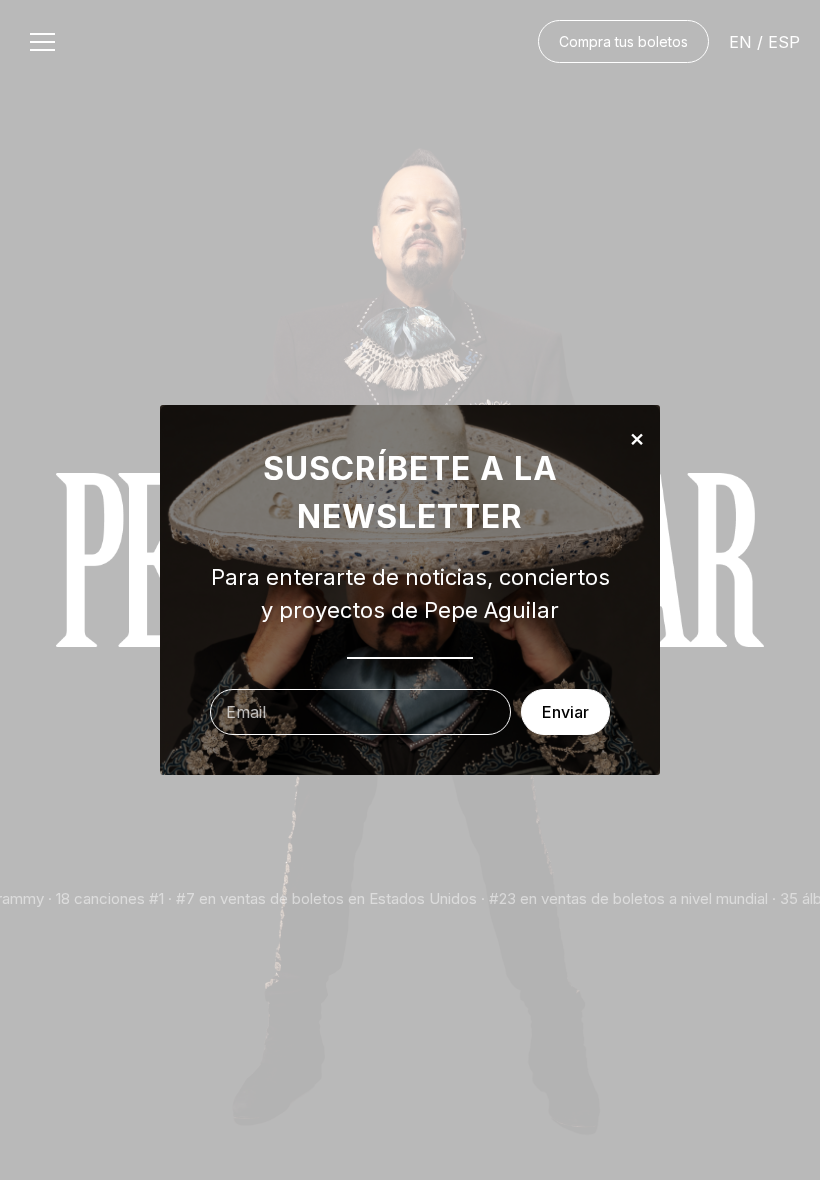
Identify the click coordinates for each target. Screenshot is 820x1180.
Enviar (565, 712)
